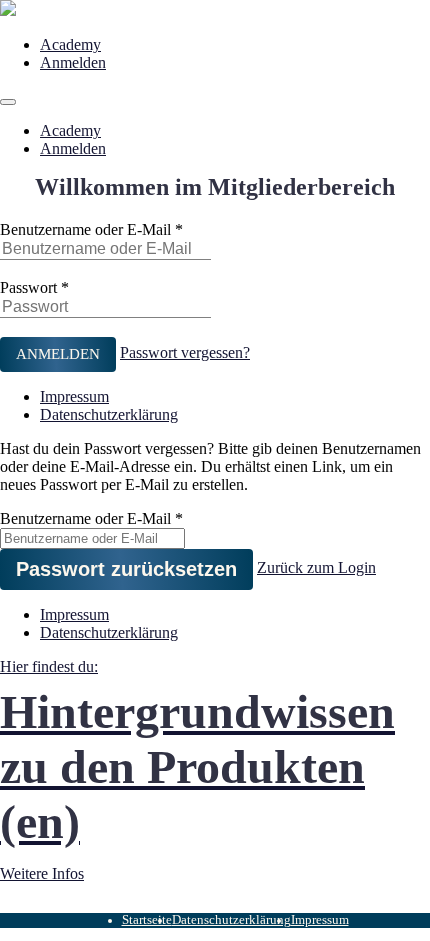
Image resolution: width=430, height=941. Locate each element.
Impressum (74, 396)
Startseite (147, 920)
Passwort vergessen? (185, 352)
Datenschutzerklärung (109, 414)
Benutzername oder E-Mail (85, 229)
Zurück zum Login (316, 567)
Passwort (28, 287)
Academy (70, 44)
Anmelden (73, 62)
